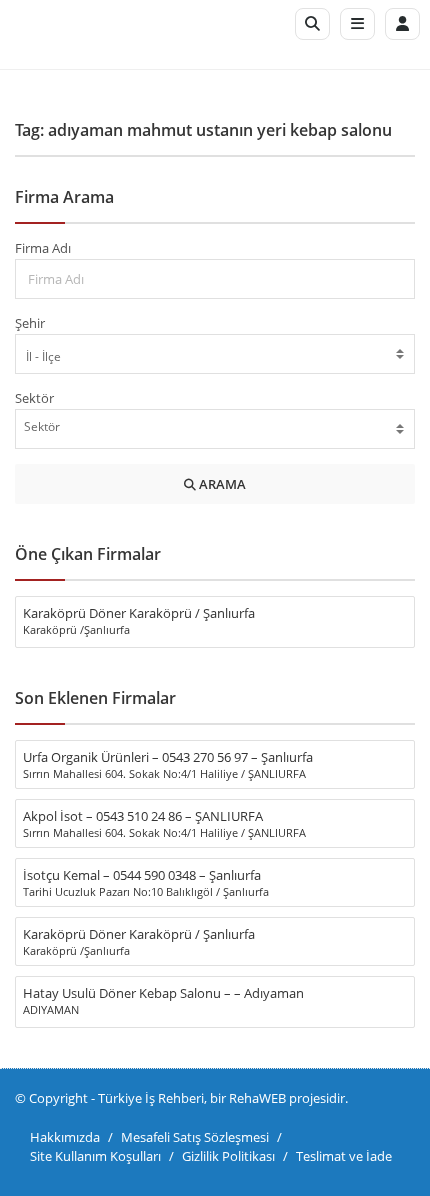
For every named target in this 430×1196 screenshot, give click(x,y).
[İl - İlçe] (215, 356)
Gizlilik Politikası (228, 1156)
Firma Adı (43, 248)
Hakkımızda (65, 1137)
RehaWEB (257, 1098)
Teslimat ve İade (344, 1156)
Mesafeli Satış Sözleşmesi (195, 1137)
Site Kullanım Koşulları (95, 1156)
